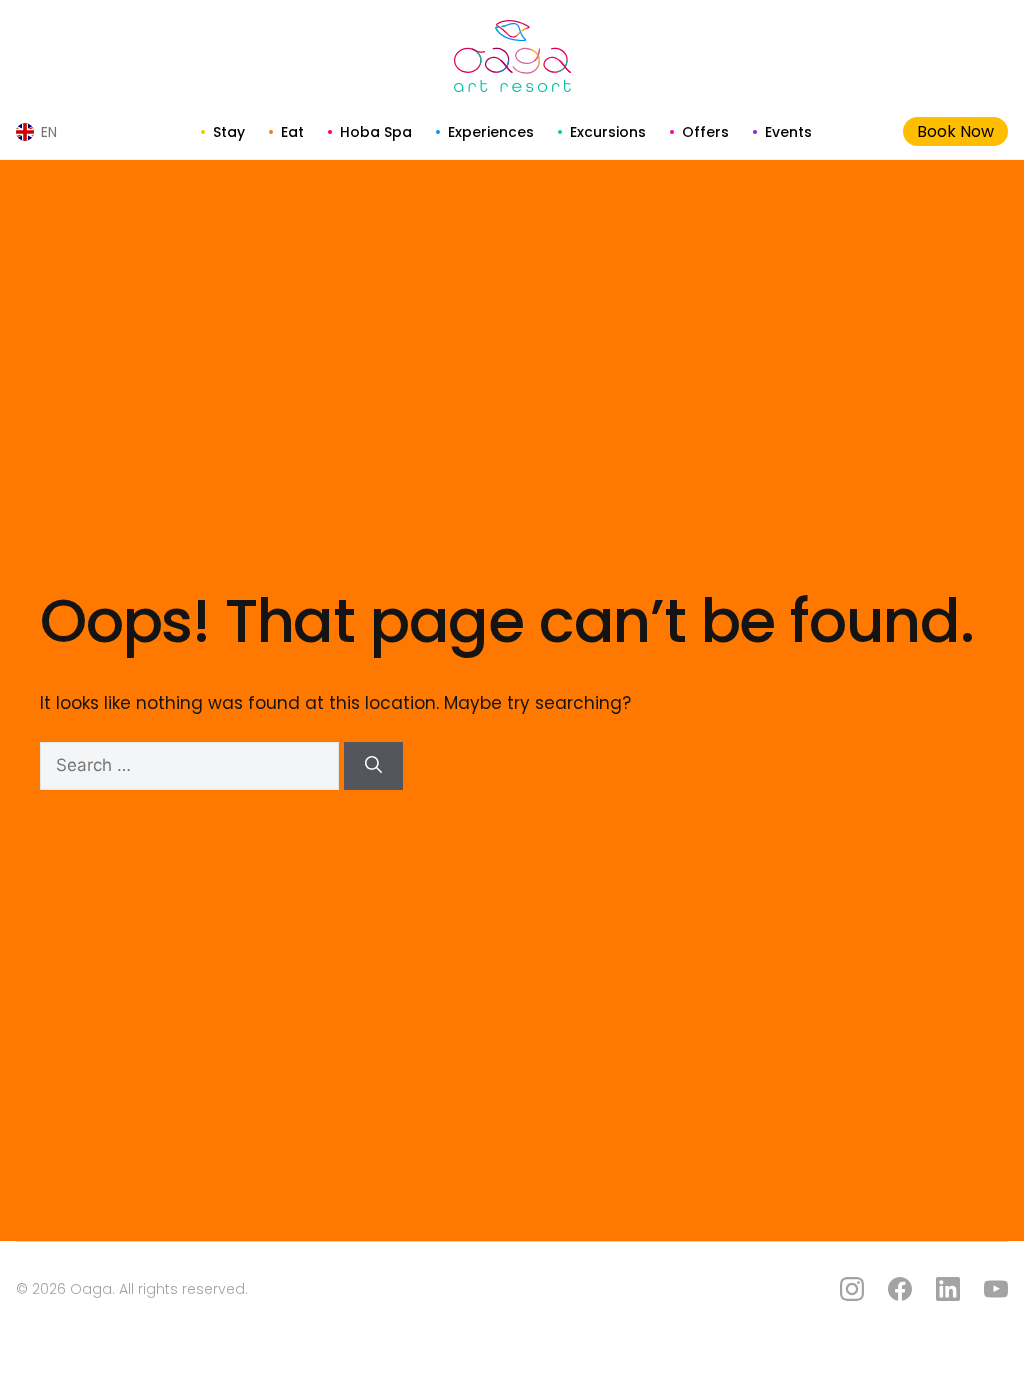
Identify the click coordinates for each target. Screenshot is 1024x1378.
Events (788, 132)
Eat (292, 132)
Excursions (608, 132)
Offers (705, 132)
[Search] (373, 766)
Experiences (491, 132)
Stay (229, 132)
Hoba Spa (376, 132)
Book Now (955, 131)
